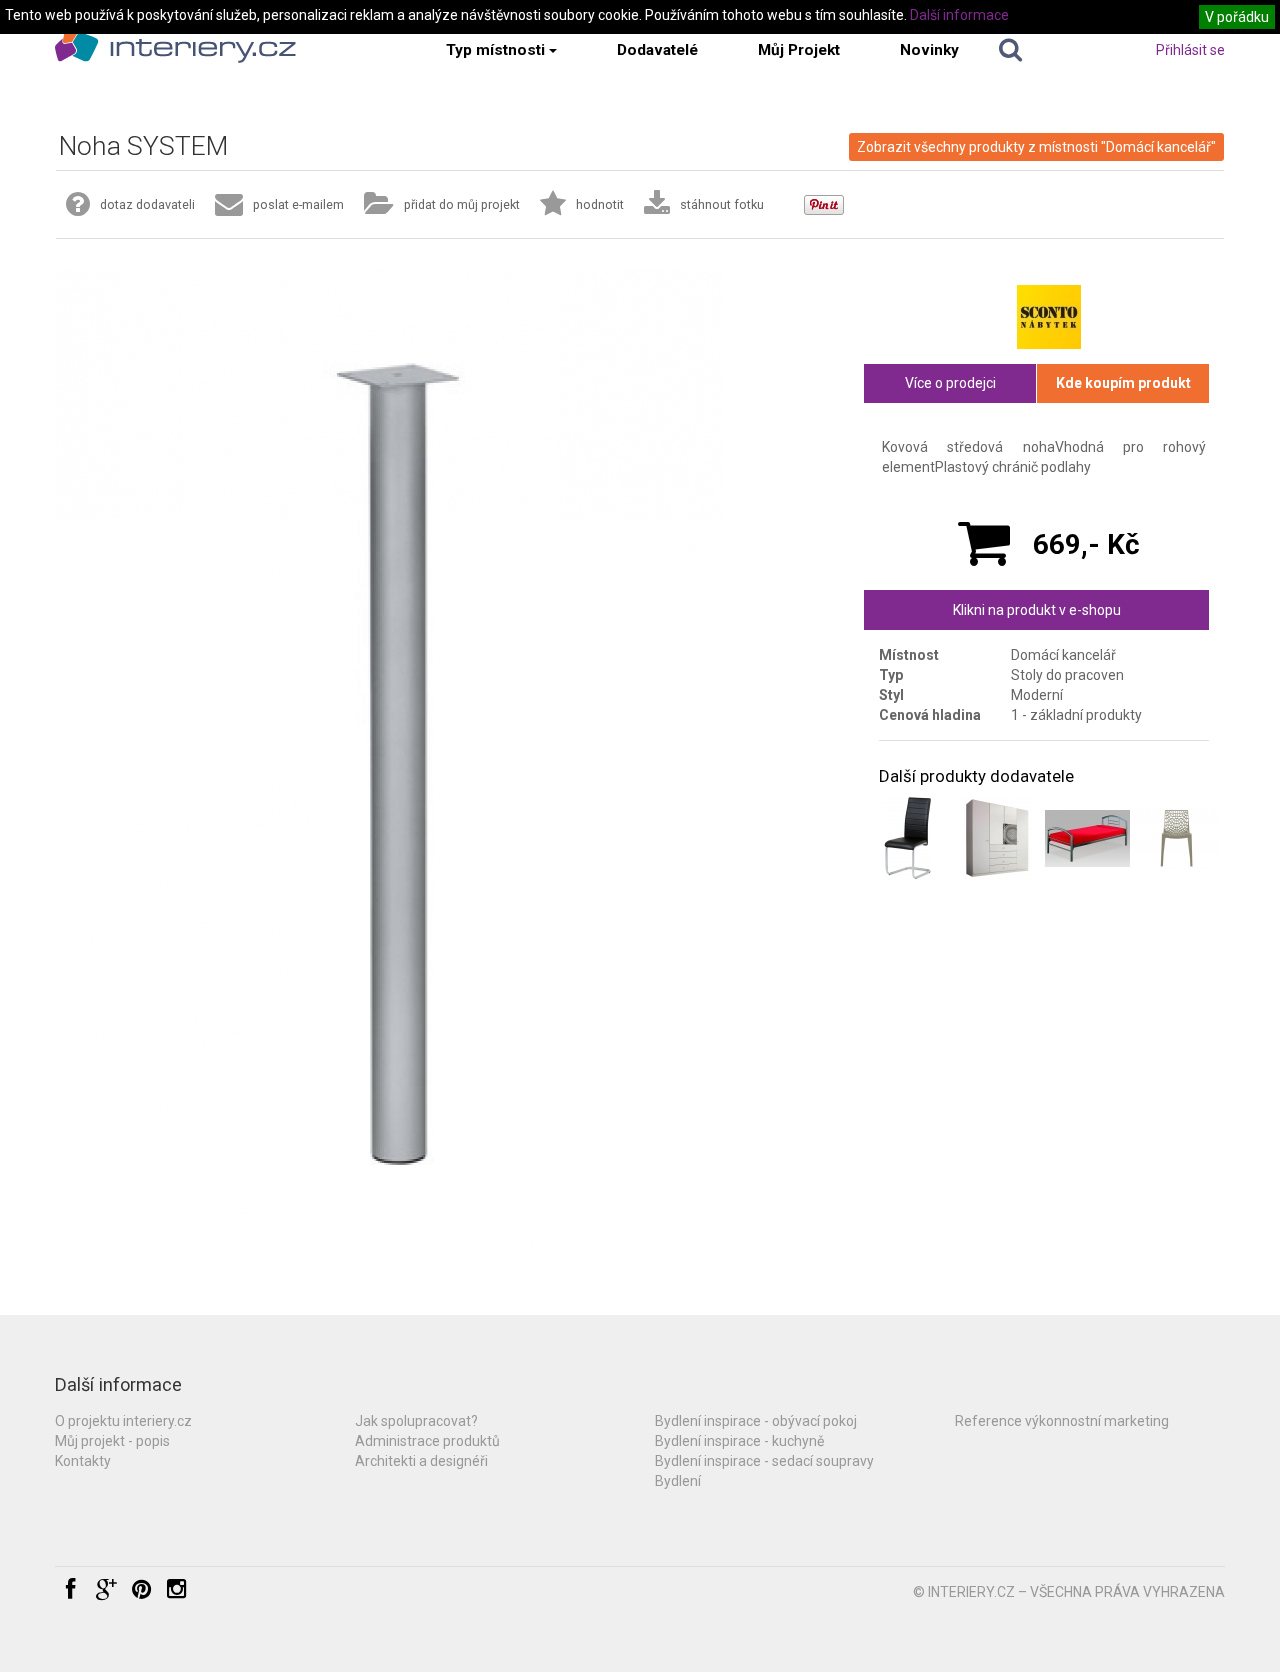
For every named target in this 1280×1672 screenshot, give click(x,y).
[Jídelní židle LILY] (907, 838)
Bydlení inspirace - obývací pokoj (756, 1421)
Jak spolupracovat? (416, 1421)
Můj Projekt (799, 50)
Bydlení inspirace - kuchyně (739, 1441)
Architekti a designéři (421, 1461)
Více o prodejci (950, 383)
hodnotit (600, 204)
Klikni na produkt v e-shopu (1037, 610)
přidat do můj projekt (462, 204)
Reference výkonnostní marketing (1062, 1421)
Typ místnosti (495, 50)
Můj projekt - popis (112, 1441)
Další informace (959, 15)
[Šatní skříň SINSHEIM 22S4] (997, 838)
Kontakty (83, 1461)
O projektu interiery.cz (123, 1421)
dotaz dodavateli (147, 204)
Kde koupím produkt (1123, 383)
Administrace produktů (427, 1441)
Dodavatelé (657, 50)
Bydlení (678, 1481)
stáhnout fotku (722, 204)
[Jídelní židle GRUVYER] (1176, 838)
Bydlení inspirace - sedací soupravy (764, 1461)
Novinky (929, 50)
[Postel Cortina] (1087, 838)
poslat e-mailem (298, 204)
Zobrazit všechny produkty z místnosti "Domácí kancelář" (1036, 147)
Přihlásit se (1190, 50)
